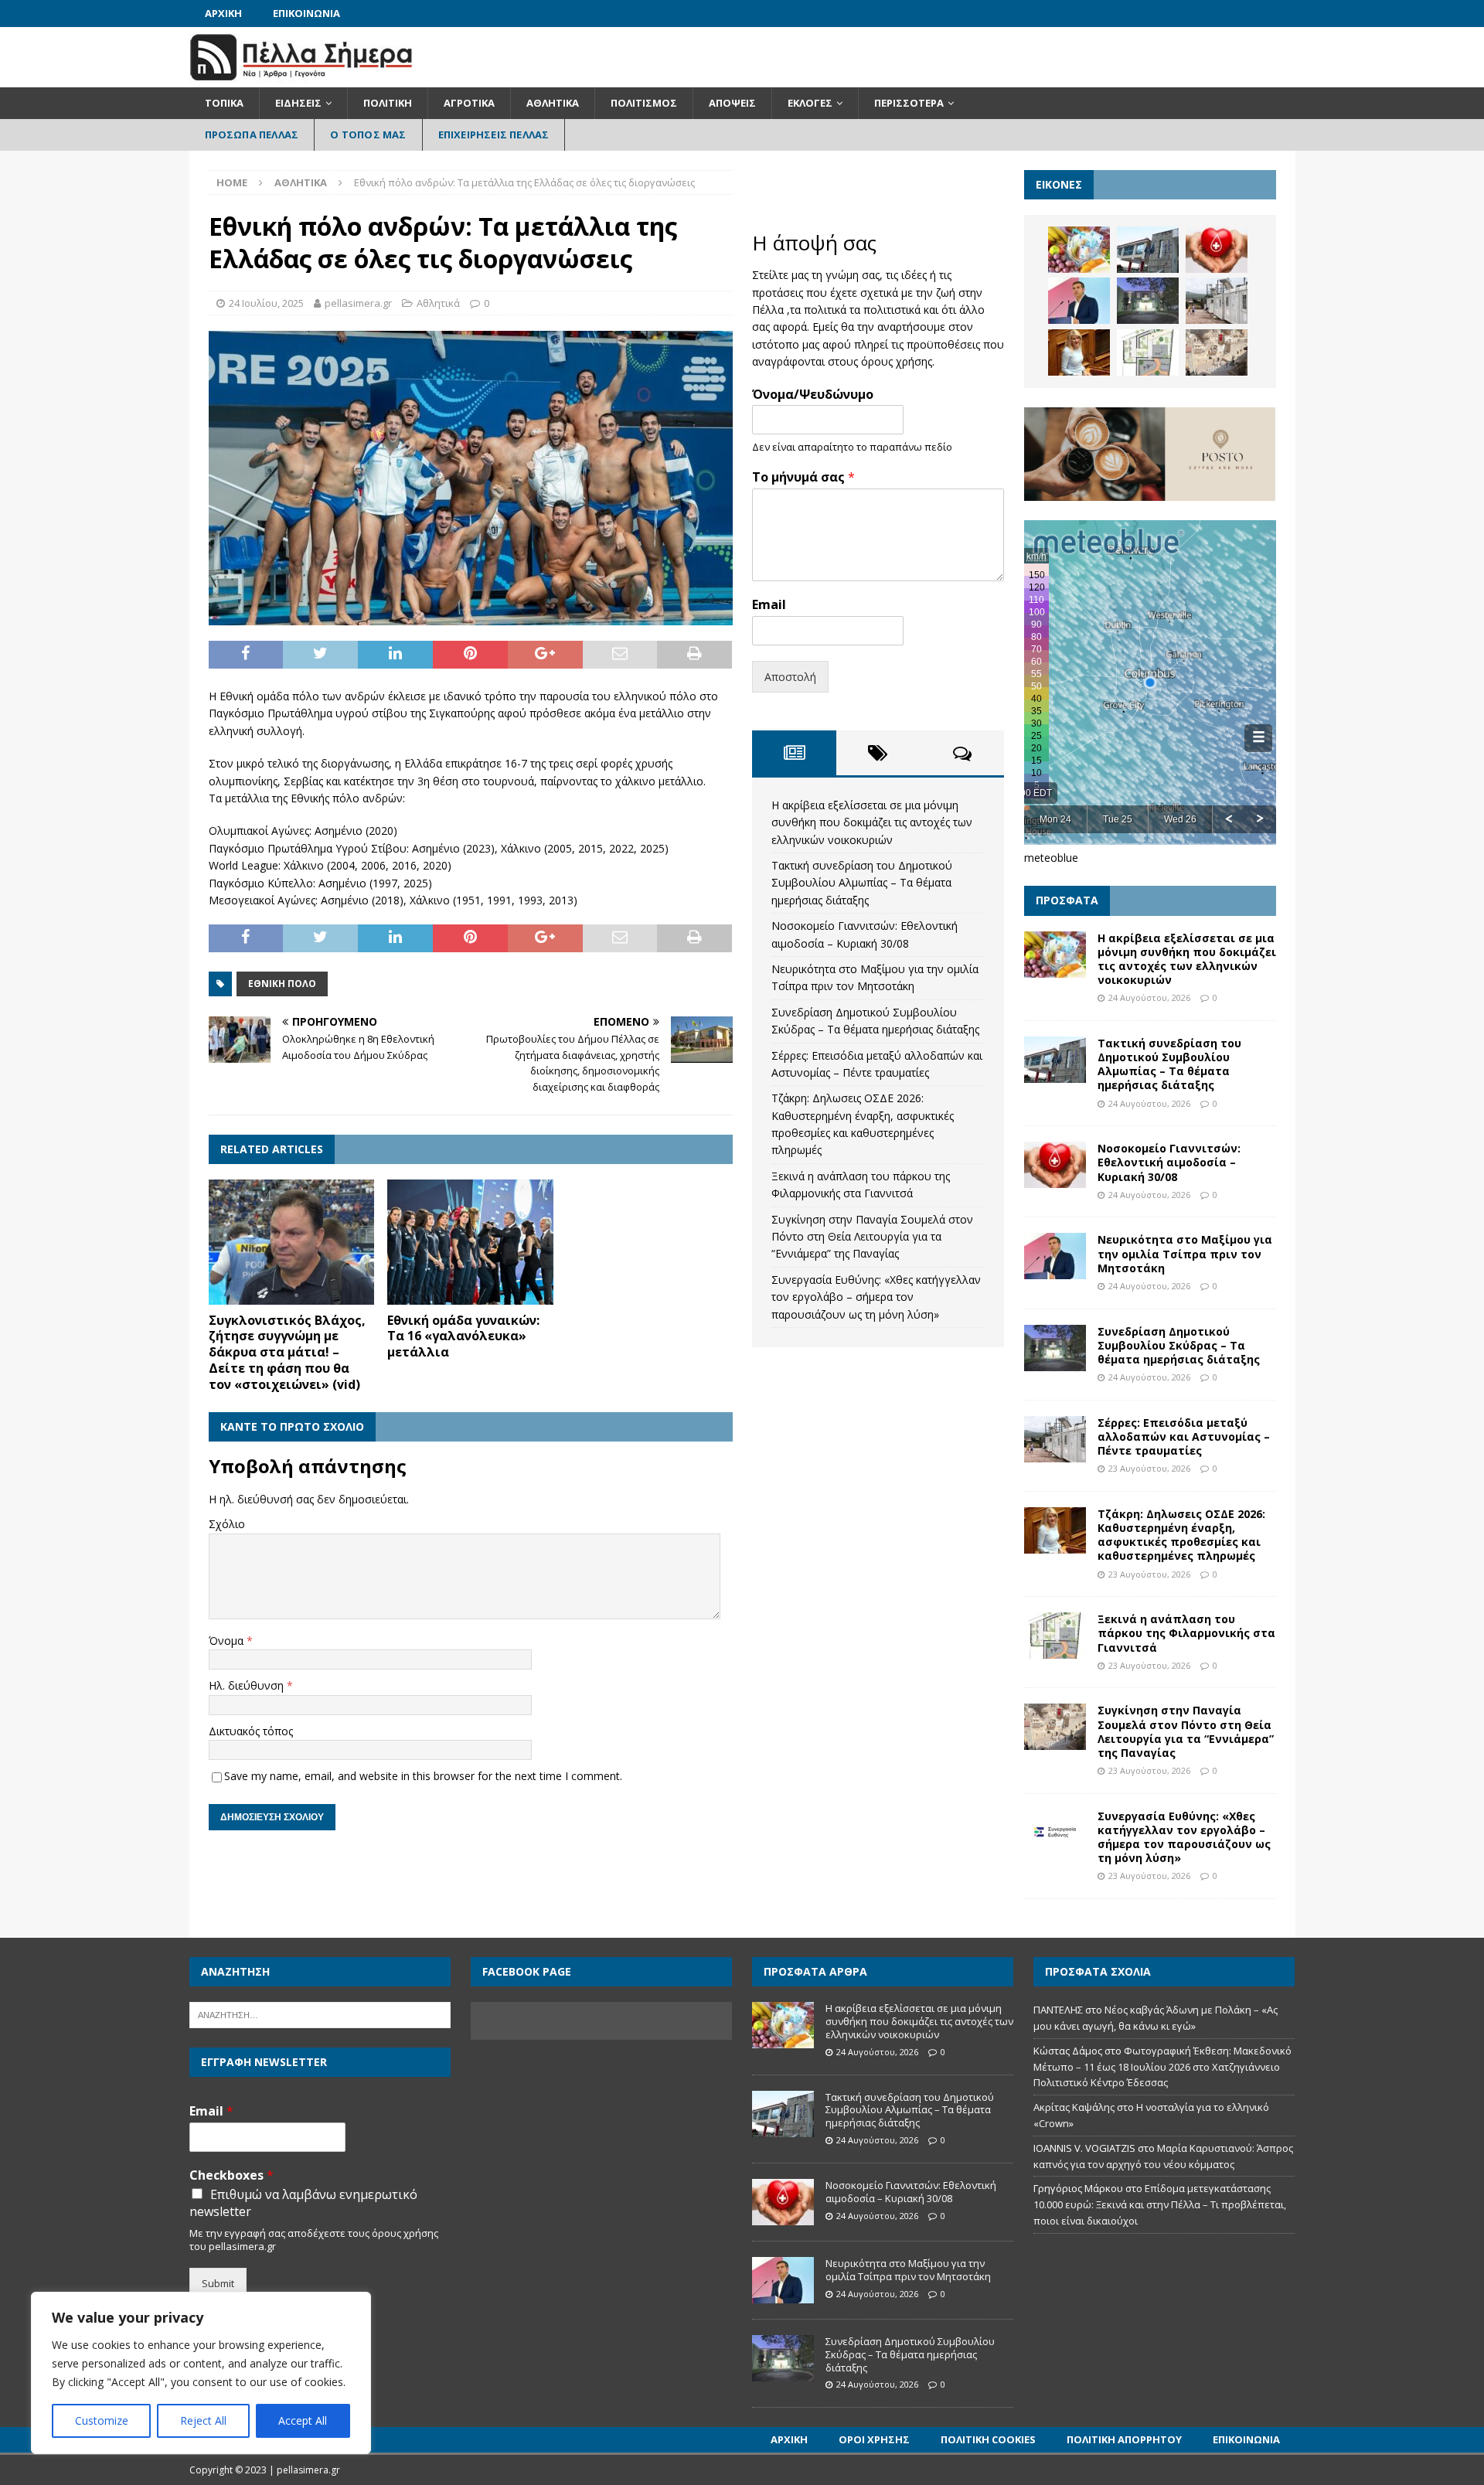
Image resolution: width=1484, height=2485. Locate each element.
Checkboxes (231, 2175)
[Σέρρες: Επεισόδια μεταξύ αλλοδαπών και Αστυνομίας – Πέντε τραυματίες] (1217, 301)
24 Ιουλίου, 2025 (266, 303)
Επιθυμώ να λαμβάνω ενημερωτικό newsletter (303, 2203)
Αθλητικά (553, 103)
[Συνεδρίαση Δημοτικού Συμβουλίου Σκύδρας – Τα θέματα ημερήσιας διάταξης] (1148, 301)
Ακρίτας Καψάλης (1074, 2107)
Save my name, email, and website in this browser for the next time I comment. (423, 1776)
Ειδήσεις (298, 103)
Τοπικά (224, 103)
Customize (102, 2420)
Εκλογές (810, 103)
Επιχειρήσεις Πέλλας (494, 134)
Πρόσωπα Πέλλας (252, 134)
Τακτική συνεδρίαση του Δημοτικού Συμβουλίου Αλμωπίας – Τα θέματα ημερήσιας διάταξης (862, 883)
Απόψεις (732, 103)
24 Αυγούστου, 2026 (1149, 997)
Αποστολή (790, 677)
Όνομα (228, 1641)
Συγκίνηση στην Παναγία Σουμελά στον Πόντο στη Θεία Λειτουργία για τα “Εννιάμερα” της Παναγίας (872, 1237)
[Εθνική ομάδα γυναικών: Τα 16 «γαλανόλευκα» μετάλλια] (470, 1242)
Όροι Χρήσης (874, 2439)
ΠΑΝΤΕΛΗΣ (1058, 2010)
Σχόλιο (227, 1524)
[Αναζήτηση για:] (320, 2014)
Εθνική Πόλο (282, 984)
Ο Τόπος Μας (368, 134)
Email (769, 605)
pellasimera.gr (358, 303)
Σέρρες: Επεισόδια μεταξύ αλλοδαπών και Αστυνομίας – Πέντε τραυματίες (1184, 1437)
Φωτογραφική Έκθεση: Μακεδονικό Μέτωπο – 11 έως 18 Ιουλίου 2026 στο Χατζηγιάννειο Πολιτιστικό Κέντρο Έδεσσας (1162, 2067)
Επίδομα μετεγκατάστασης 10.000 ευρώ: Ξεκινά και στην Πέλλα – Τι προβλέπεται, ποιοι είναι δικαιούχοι (1160, 2204)
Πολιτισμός (644, 103)
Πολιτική (388, 103)
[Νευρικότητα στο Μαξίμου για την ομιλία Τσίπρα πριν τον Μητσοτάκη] (1079, 301)
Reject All (203, 2420)
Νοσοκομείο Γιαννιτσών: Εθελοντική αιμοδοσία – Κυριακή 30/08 (1169, 1162)
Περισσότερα (909, 103)
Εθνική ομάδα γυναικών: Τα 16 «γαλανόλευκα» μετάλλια (463, 1336)
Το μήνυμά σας (803, 477)
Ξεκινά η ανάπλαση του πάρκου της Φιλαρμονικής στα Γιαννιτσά (1186, 1633)
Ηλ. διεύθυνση (248, 1685)
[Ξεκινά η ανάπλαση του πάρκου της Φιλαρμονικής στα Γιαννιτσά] (1148, 352)
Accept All (303, 2420)
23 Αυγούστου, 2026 (1149, 1468)
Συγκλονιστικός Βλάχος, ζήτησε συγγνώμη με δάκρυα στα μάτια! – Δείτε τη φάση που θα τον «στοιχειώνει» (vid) (287, 1352)
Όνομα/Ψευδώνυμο (813, 395)
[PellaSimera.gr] (301, 78)
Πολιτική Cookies (988, 2439)
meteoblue (1051, 858)
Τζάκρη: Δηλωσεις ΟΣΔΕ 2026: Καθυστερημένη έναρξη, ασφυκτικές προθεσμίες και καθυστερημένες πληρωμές (1181, 1535)
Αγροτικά (469, 103)
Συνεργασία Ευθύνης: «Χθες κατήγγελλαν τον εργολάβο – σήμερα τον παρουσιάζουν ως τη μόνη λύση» (876, 1297)
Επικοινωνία (306, 13)
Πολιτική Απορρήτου (1124, 2439)
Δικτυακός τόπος (251, 1731)
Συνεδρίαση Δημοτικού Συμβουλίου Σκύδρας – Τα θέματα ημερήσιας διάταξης (1179, 1345)
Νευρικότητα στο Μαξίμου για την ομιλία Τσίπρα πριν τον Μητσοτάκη (1185, 1253)
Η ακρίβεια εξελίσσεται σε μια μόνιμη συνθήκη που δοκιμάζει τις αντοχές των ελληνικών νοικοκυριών (872, 822)
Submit (218, 2283)
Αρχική (223, 13)
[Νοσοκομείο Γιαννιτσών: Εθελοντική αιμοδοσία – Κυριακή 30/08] (1217, 250)
